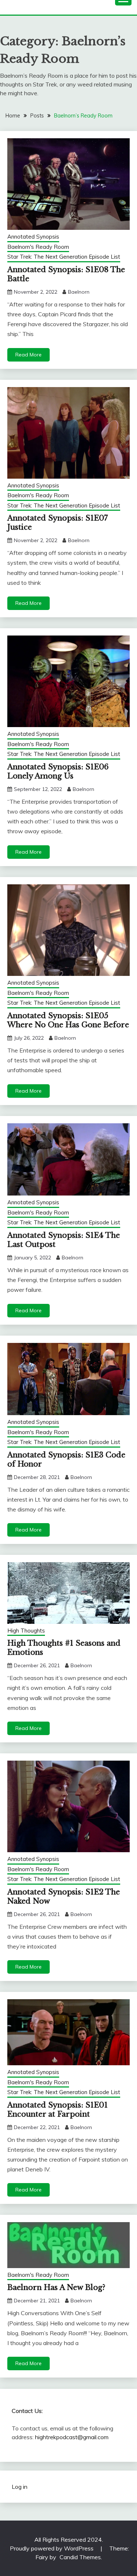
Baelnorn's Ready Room (38, 247)
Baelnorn (79, 292)
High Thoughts (26, 1631)
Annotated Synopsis (33, 237)
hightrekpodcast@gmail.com (72, 2437)
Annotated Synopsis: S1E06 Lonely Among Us (58, 771)
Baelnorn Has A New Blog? (56, 2287)
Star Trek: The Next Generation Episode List (64, 257)
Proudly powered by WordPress (52, 2548)
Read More (28, 355)
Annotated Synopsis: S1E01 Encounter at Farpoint (58, 2110)
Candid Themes (80, 2557)
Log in (20, 2487)
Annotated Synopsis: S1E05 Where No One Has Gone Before (68, 1020)
